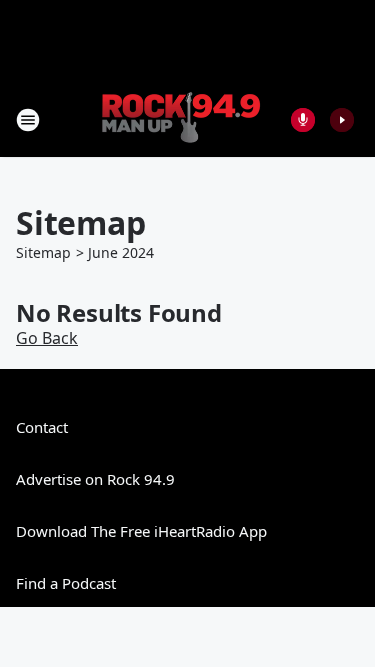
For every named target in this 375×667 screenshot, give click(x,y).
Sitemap (43, 252)
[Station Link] (181, 119)
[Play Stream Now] (342, 120)
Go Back (47, 338)
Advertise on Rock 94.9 (95, 479)
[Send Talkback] (303, 120)
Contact (42, 427)
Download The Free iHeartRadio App (141, 531)
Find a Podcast (66, 583)
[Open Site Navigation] (28, 120)
